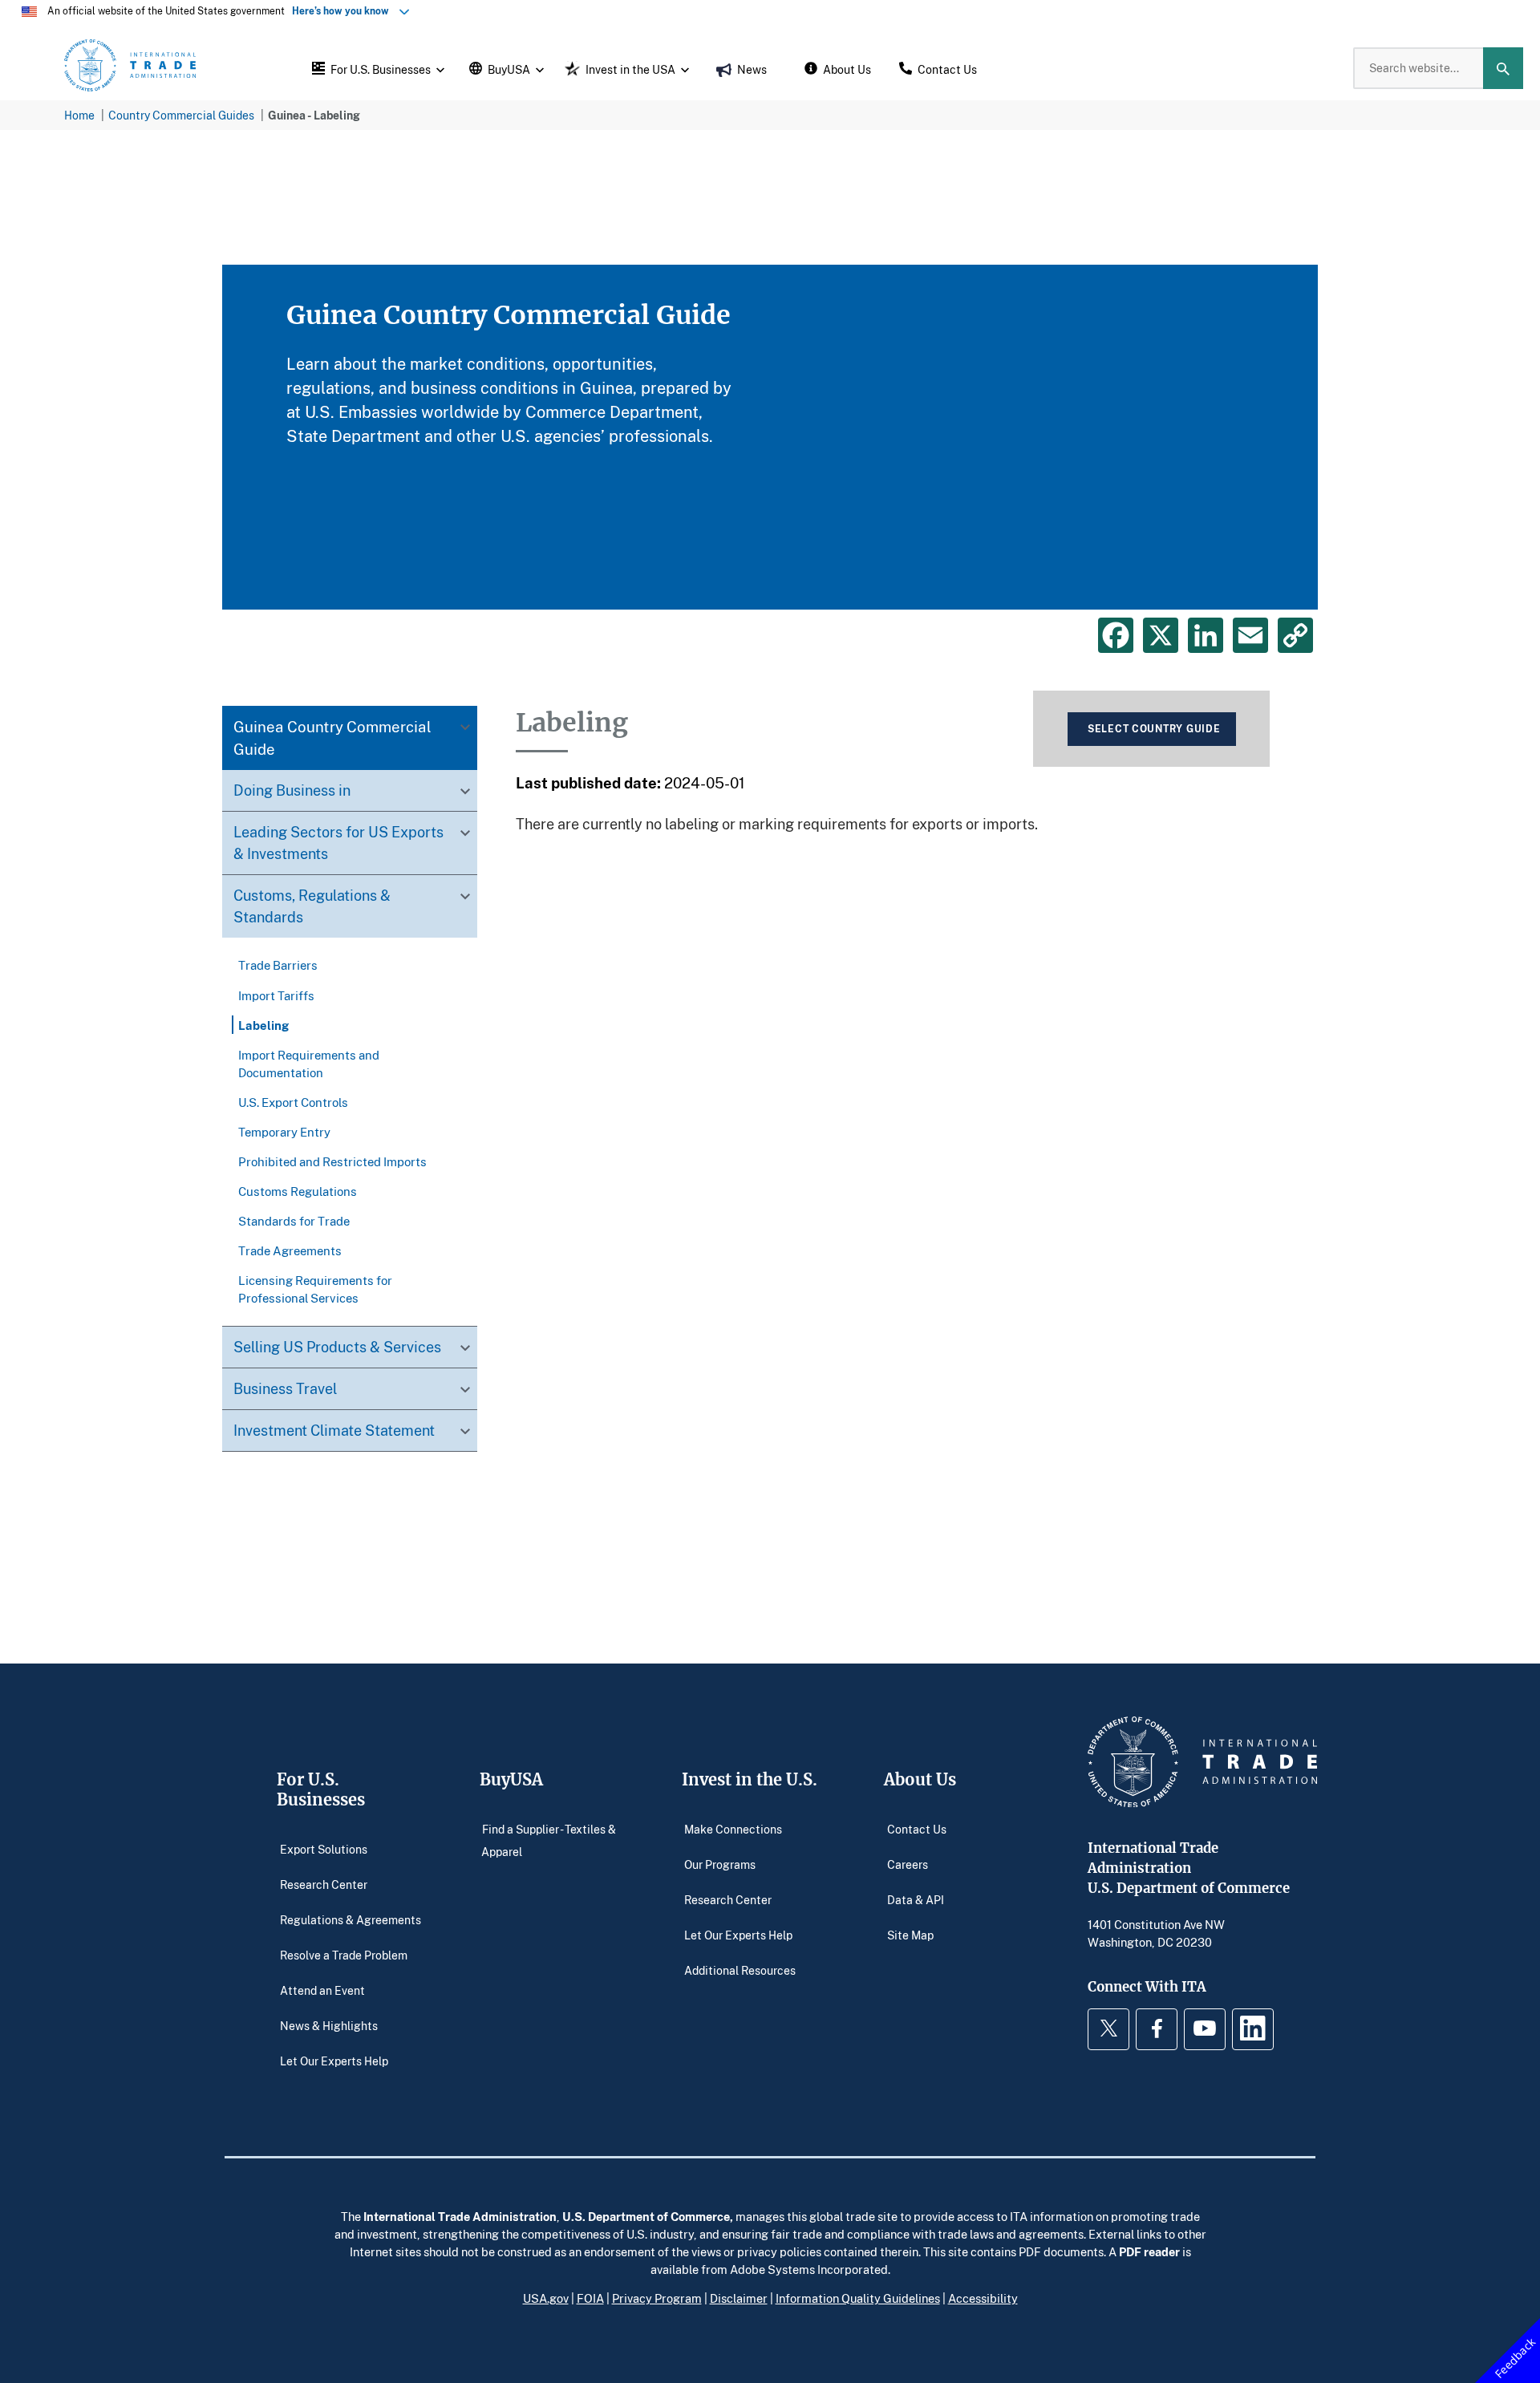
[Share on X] (1161, 635)
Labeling (263, 1025)
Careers (908, 1864)
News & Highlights (329, 2025)
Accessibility (983, 2298)
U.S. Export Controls (293, 1102)
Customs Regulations (298, 1191)
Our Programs (720, 1864)
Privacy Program (657, 2298)
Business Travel (285, 1388)
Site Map (910, 1934)
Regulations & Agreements (351, 1919)
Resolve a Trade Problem (344, 1954)
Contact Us (917, 1828)
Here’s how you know (344, 11)
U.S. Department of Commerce (646, 2216)
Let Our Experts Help (334, 2060)
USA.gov (546, 2298)
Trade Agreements (290, 1250)
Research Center (324, 1884)
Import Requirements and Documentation (309, 1064)
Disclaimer (739, 2298)
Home (79, 115)
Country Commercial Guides (181, 115)
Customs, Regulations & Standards (312, 907)
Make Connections (733, 1828)
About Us (920, 1779)
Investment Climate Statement (334, 1430)
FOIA (590, 2298)
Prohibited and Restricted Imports (332, 1161)
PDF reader (1149, 2251)
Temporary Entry (284, 1132)
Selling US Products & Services (337, 1347)
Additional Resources (740, 1970)
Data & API (916, 1899)
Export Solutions (324, 1848)
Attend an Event (322, 1990)
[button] (376, 68)
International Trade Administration (460, 2216)
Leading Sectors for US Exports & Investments (338, 843)
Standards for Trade (294, 1221)
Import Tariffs (276, 995)
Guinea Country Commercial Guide (332, 738)
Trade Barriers (278, 966)
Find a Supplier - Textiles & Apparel (549, 1840)
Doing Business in (292, 791)
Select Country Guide (1154, 729)
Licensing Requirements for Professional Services (315, 1289)
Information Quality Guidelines (858, 2298)
